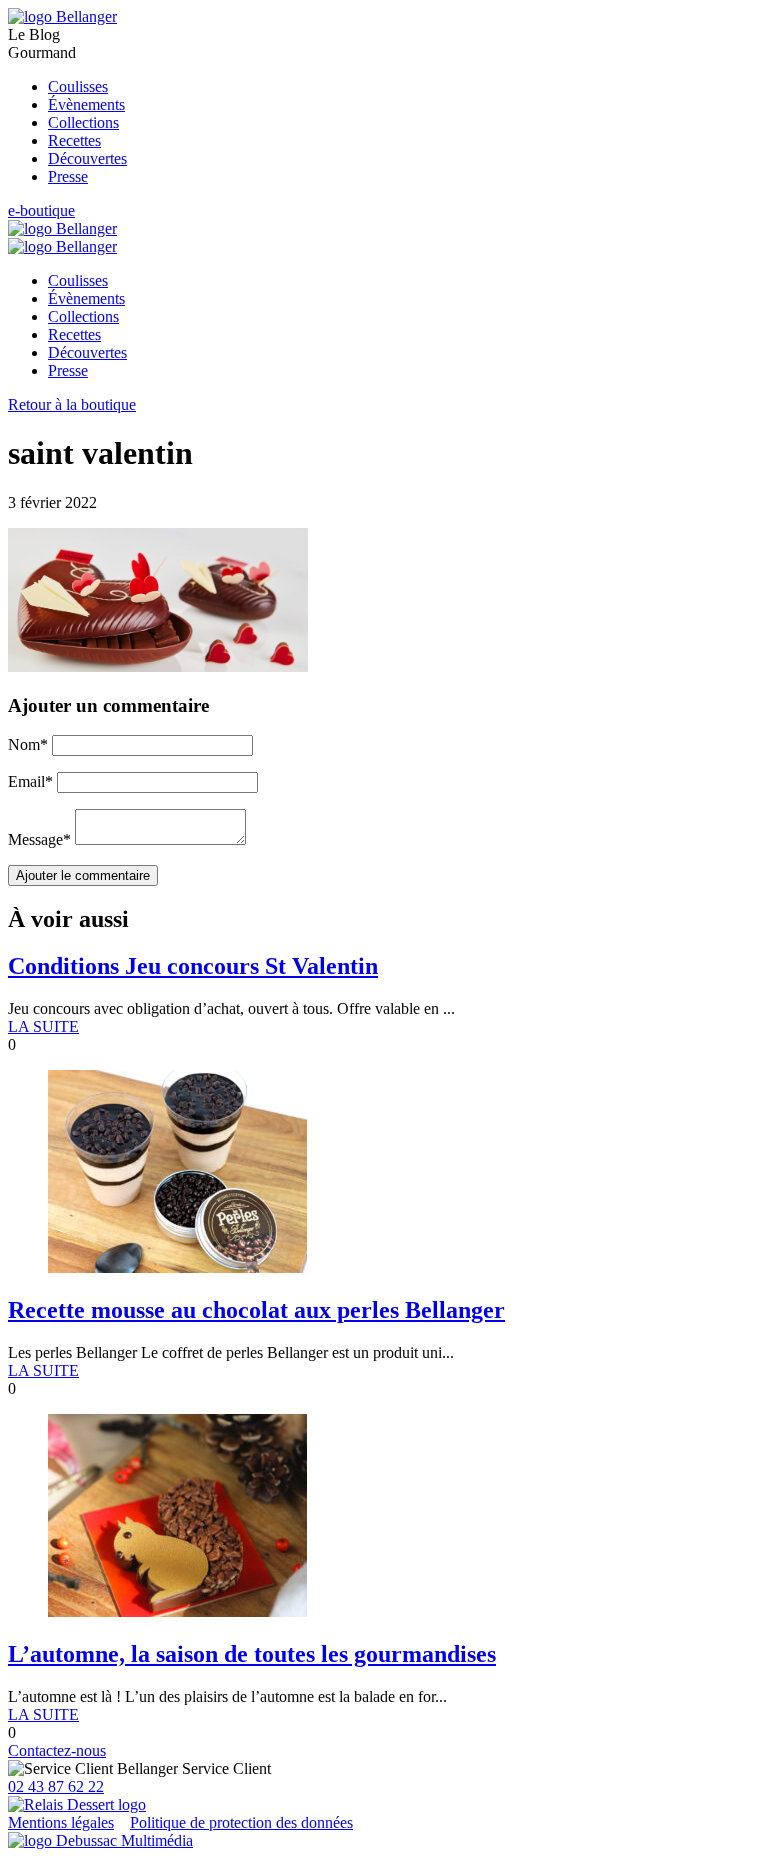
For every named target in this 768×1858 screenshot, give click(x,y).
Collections (83, 122)
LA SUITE (43, 1026)
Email (30, 781)
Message (39, 839)
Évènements (86, 104)
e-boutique (41, 210)
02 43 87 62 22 (56, 1786)
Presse (68, 176)
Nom (28, 744)
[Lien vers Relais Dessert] (77, 1804)
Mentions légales (61, 1822)
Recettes (74, 140)
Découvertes (87, 158)
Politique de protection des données (241, 1822)
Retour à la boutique (72, 404)
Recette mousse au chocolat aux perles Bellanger (256, 1310)
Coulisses (78, 86)
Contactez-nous (57, 1750)
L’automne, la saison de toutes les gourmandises (252, 1654)
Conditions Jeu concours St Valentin (193, 966)
